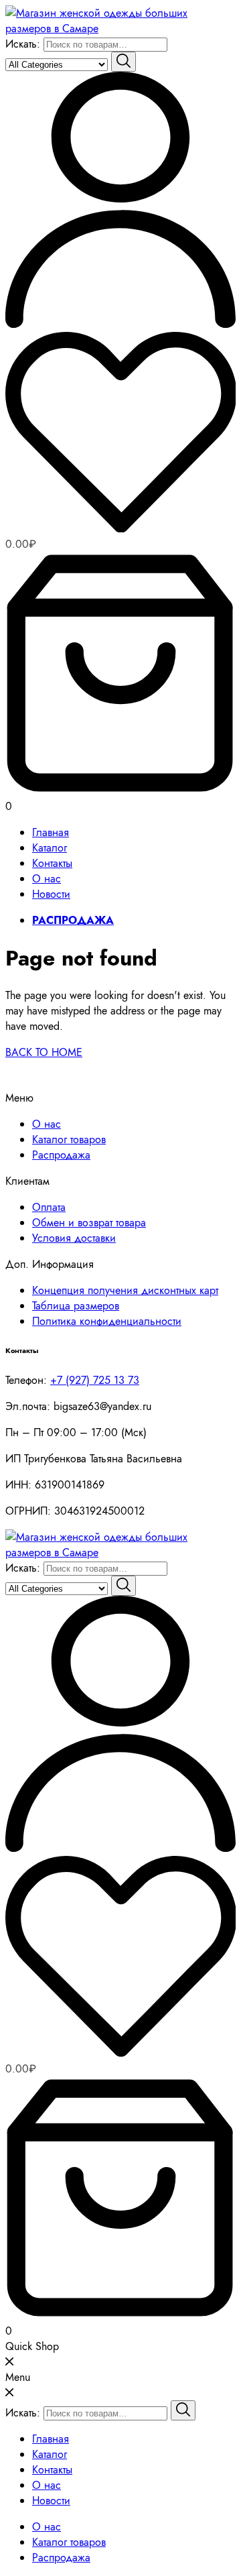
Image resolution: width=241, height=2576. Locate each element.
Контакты (52, 863)
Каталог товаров (69, 1139)
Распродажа (61, 1155)
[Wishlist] (120, 434)
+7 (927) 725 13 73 (95, 1380)
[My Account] (120, 324)
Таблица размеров (76, 1306)
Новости (51, 894)
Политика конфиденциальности (107, 1321)
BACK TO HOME (44, 1052)
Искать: (23, 44)
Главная (51, 832)
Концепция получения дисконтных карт (125, 1290)
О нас (47, 879)
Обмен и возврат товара (89, 1223)
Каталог (50, 848)
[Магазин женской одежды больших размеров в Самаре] (120, 28)
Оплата (49, 1207)
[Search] (124, 62)
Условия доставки (74, 1238)
